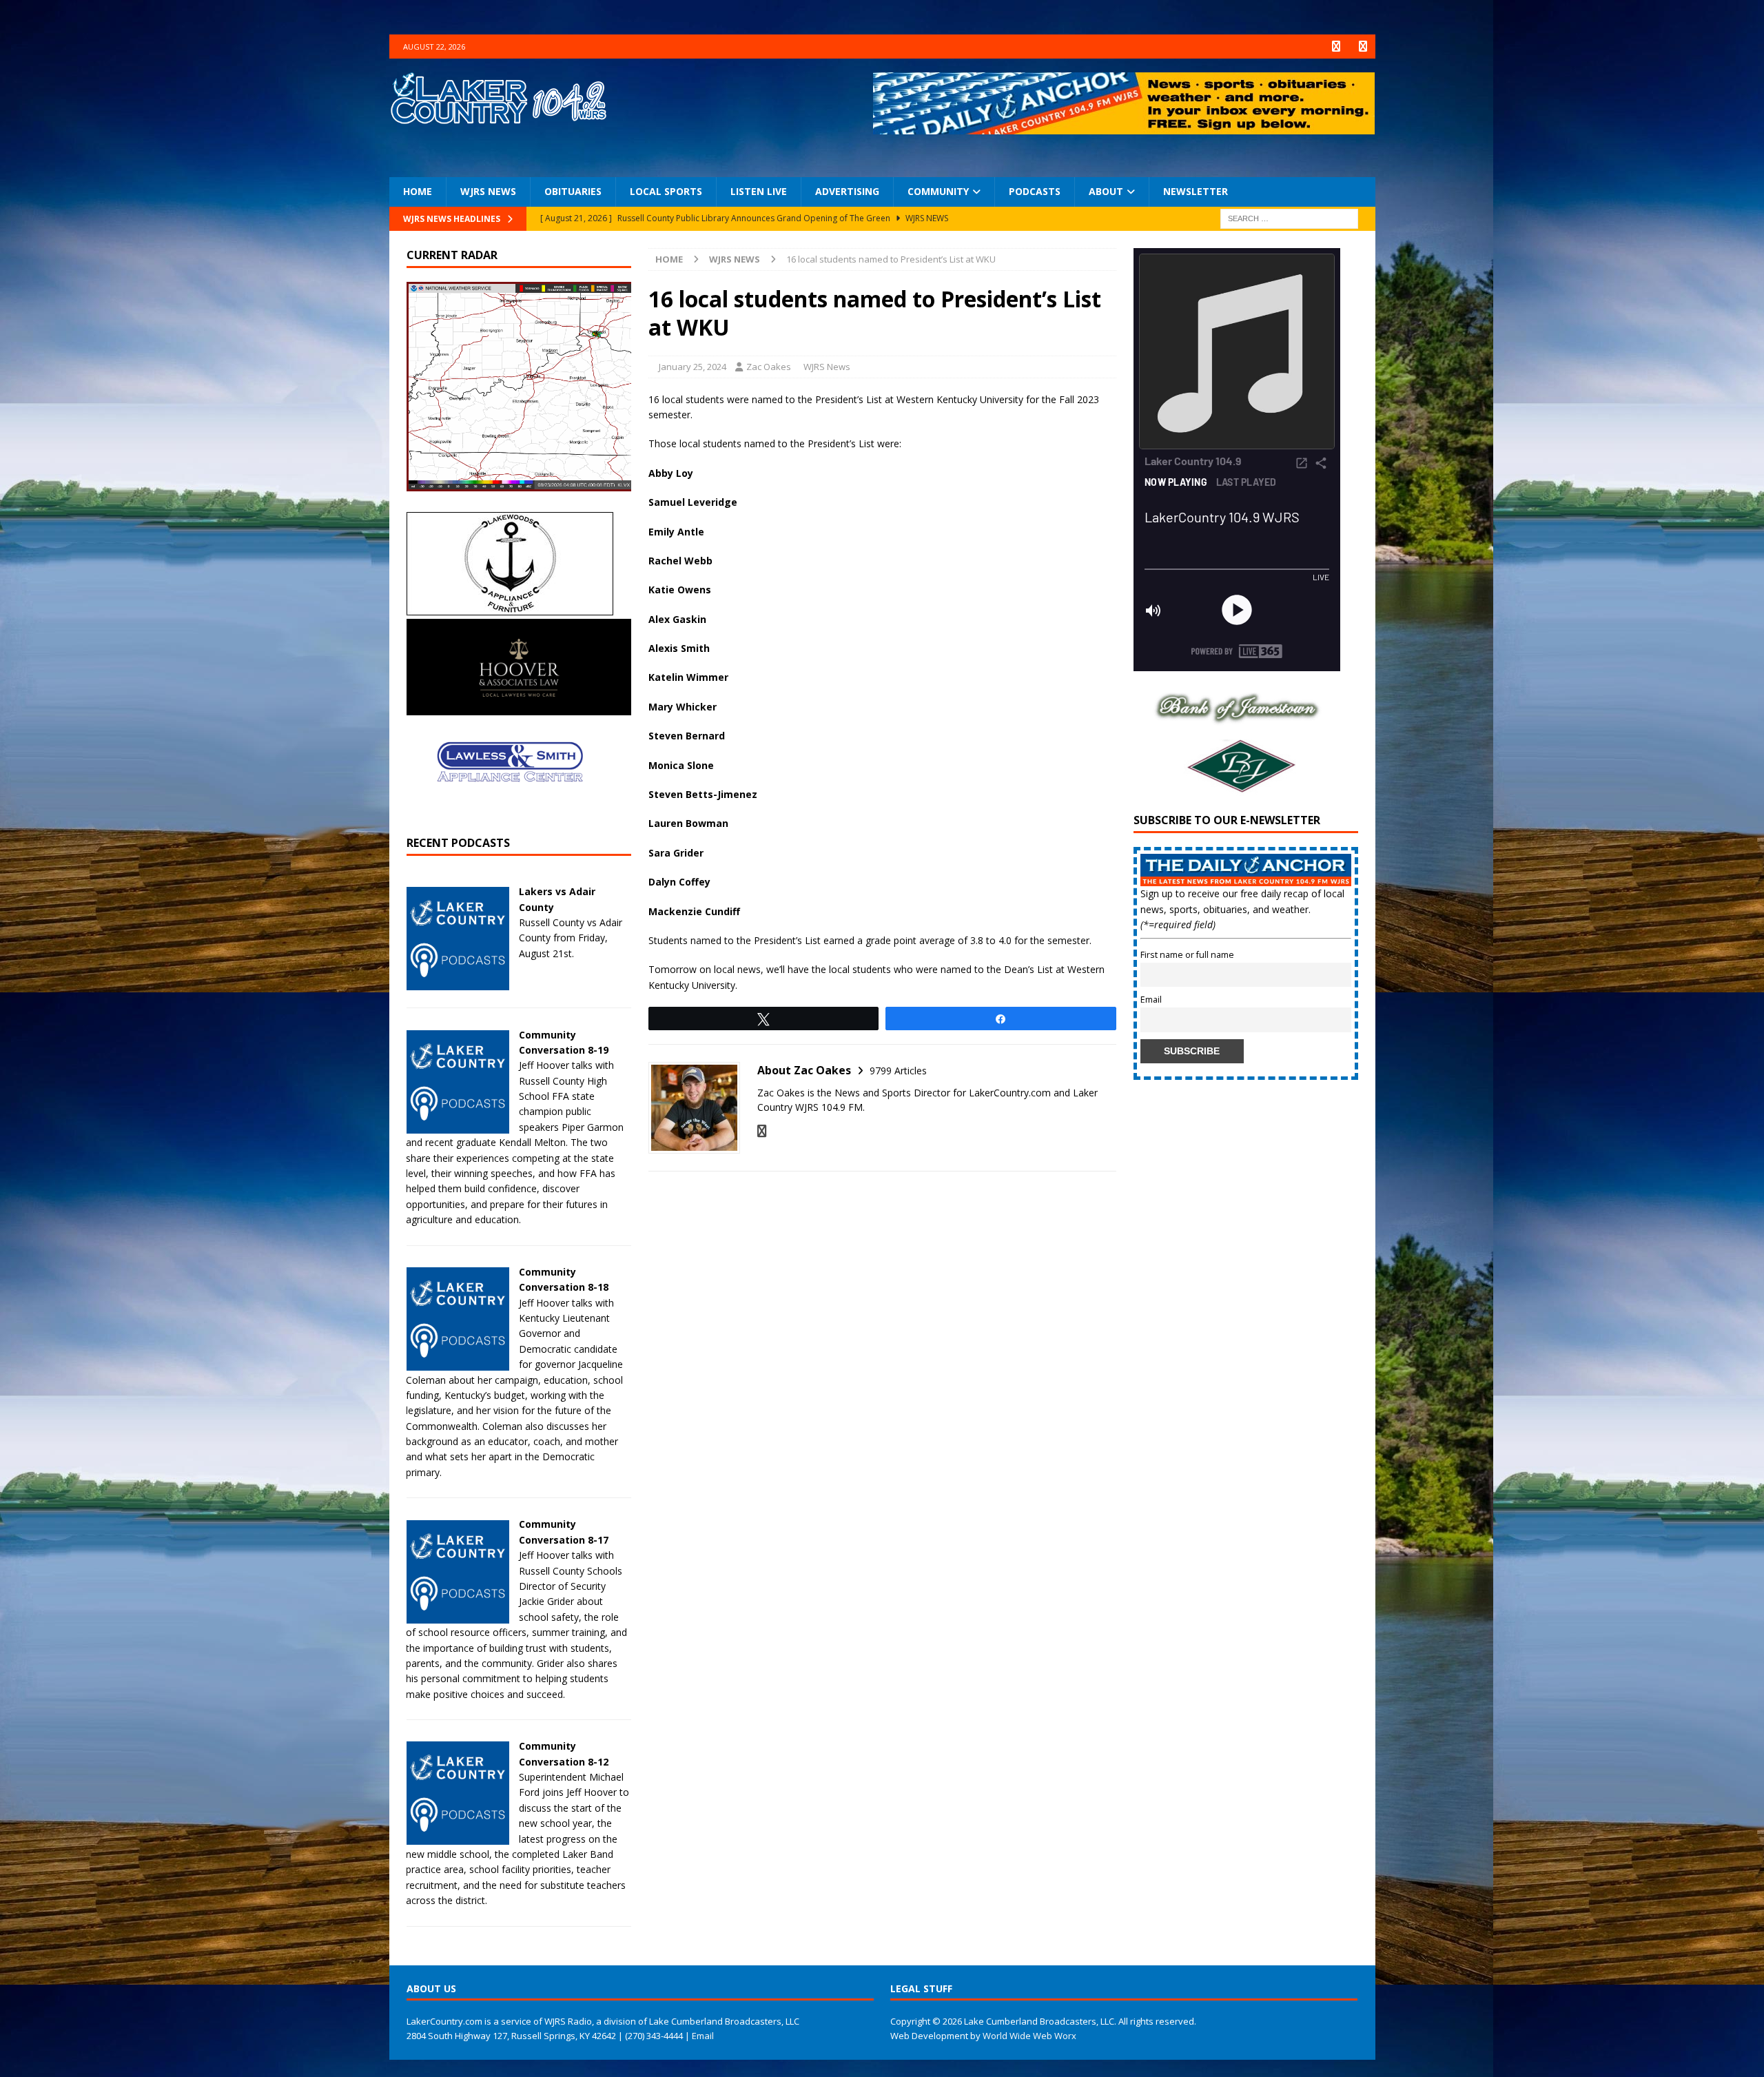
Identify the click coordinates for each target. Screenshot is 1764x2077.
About (1106, 191)
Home (418, 191)
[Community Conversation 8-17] (458, 1615)
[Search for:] (1289, 217)
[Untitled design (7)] (1237, 788)
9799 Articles (898, 1071)
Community (938, 191)
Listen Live (759, 191)
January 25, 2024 (693, 367)
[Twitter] (1363, 47)
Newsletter (1196, 191)
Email (1151, 1000)
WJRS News (488, 191)
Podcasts (1035, 191)
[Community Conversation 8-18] (458, 1363)
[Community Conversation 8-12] (458, 1837)
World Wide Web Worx (1029, 2036)
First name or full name (1187, 955)
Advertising (847, 191)
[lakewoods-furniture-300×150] (510, 607)
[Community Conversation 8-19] (458, 1125)
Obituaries (573, 191)
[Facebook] (1336, 47)
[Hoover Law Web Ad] (519, 707)
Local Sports (666, 191)
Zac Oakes (769, 367)
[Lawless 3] (510, 811)
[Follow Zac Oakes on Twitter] (762, 1131)
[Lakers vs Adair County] (458, 982)
